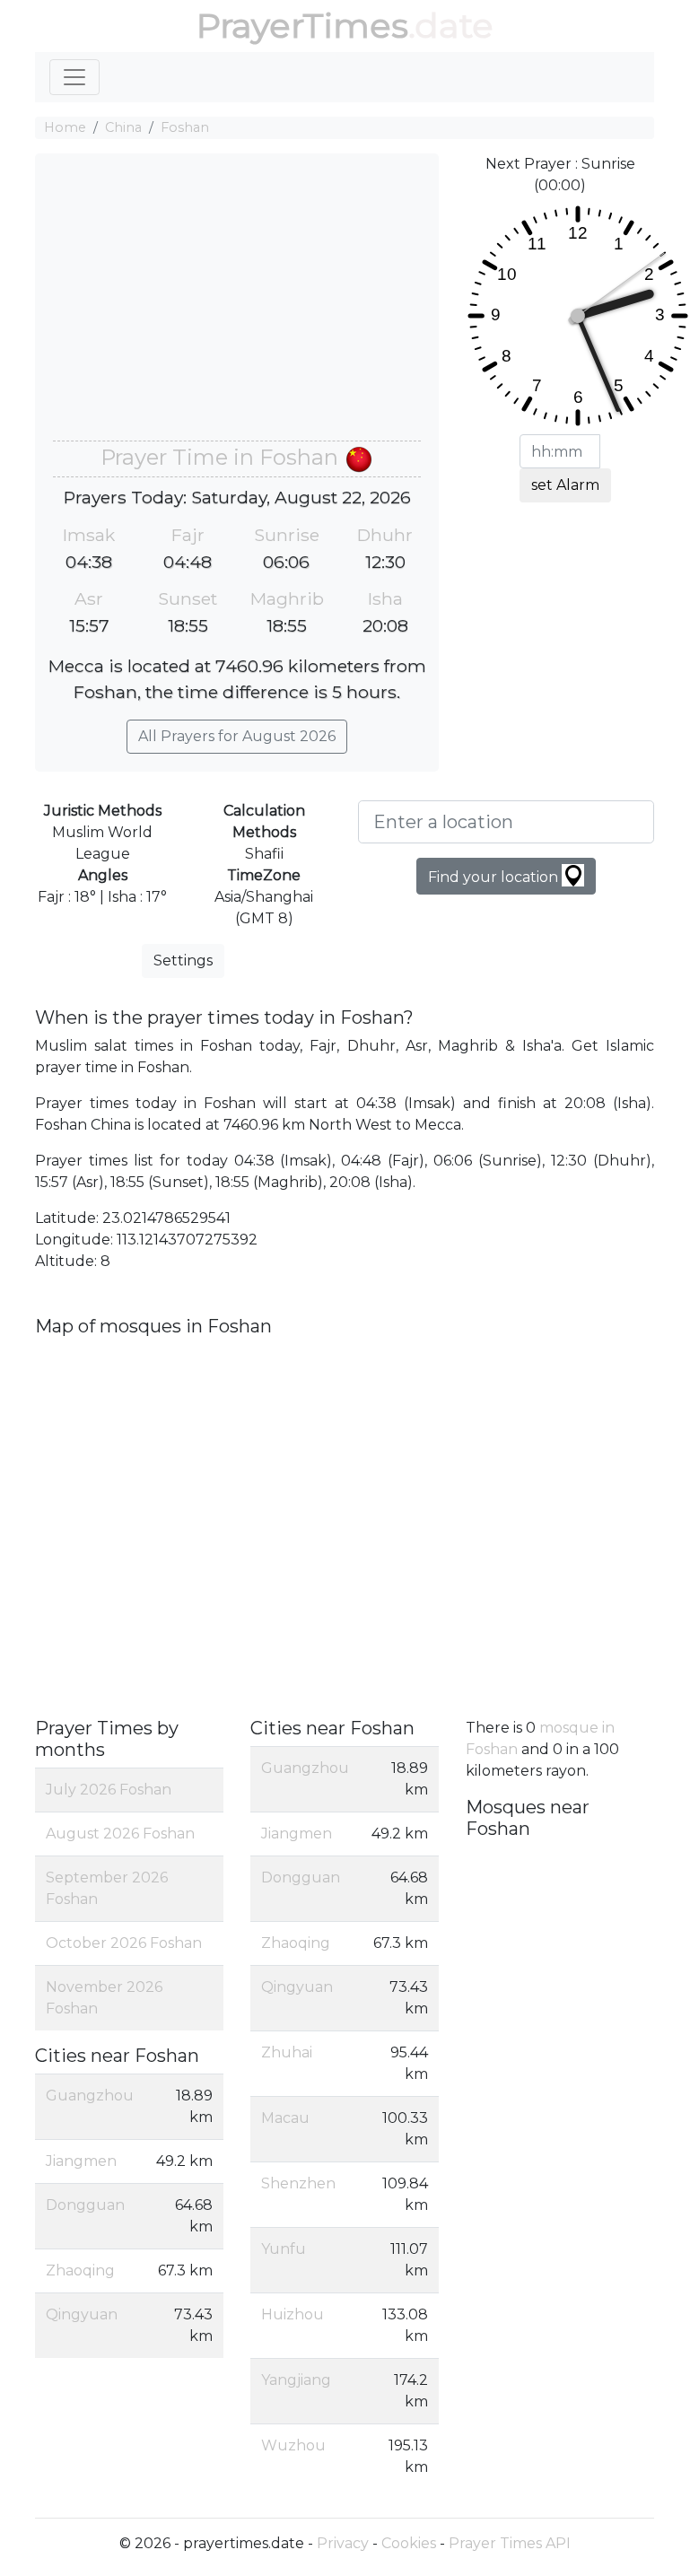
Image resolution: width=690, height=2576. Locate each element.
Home (65, 127)
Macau (285, 2118)
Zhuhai (287, 2052)
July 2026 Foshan (109, 1790)
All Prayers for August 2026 (237, 736)
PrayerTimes (302, 26)
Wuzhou (293, 2445)
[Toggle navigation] (74, 77)
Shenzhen (298, 2183)
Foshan (185, 127)
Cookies (409, 2543)
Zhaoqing (80, 2270)
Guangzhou (90, 2096)
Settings (183, 961)
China (123, 127)
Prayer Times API (510, 2543)
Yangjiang (296, 2380)
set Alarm (565, 485)
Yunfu (284, 2249)
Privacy (343, 2543)
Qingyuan (82, 2314)
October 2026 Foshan (124, 1943)
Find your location (495, 877)
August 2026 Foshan (120, 1834)
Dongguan (85, 2205)
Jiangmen (81, 2161)
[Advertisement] (237, 306)
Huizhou (293, 2314)
